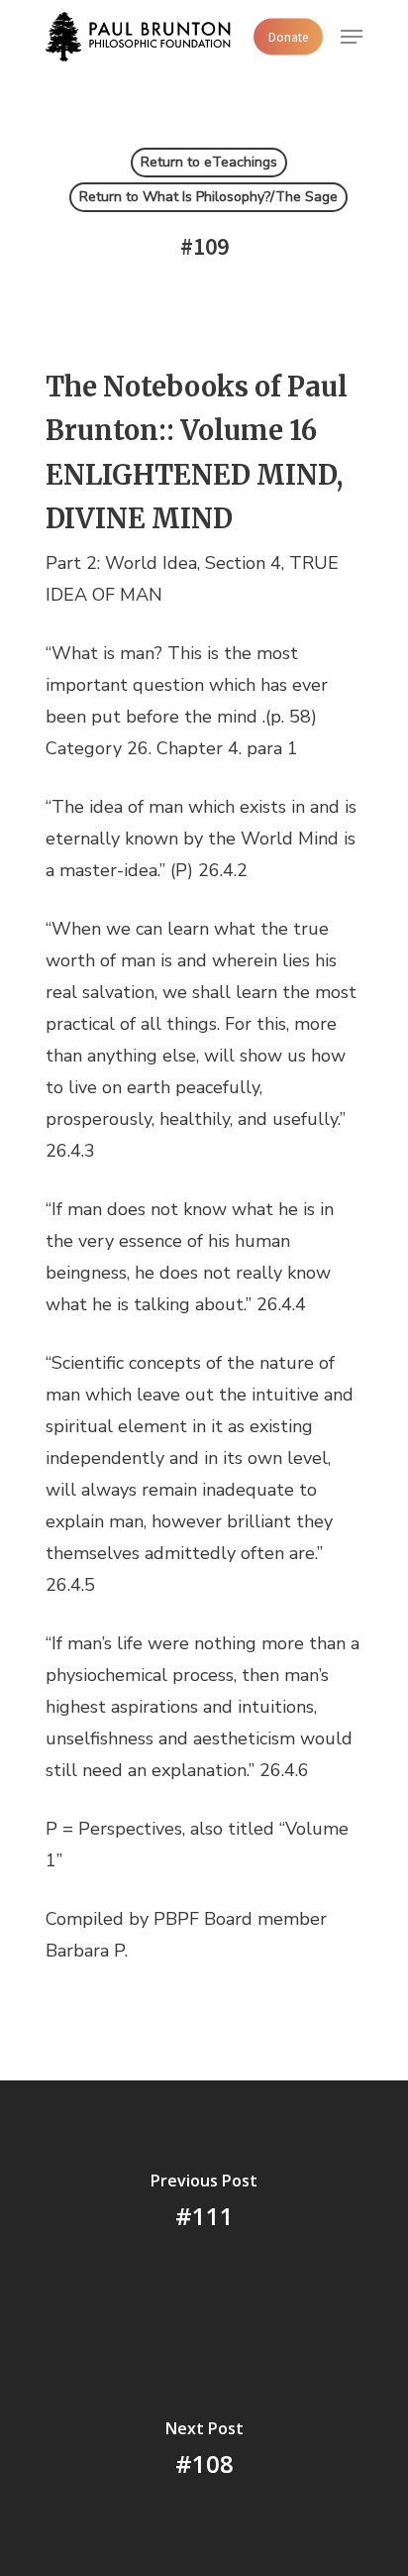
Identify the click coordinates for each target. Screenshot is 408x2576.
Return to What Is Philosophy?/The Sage (208, 197)
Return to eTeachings (209, 162)
